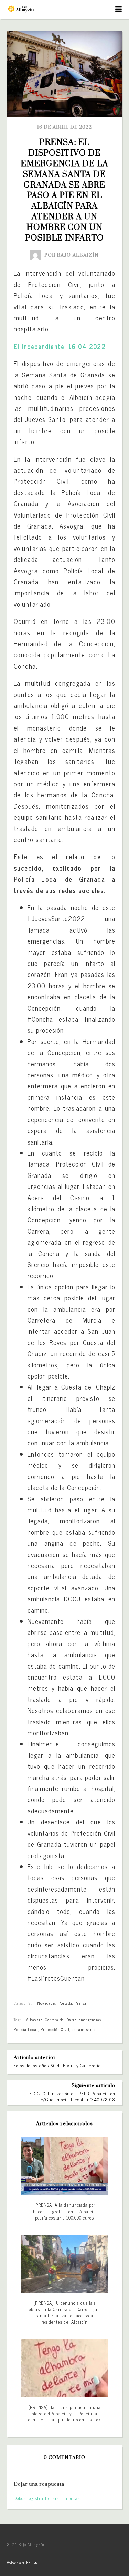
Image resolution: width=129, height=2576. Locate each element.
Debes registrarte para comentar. (47, 2498)
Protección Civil (55, 2029)
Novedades (46, 2003)
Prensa (80, 2003)
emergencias (90, 2020)
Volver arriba (19, 2563)
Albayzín (34, 2020)
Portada (65, 2003)
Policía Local (26, 2029)
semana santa (84, 2029)
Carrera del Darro (61, 2020)
